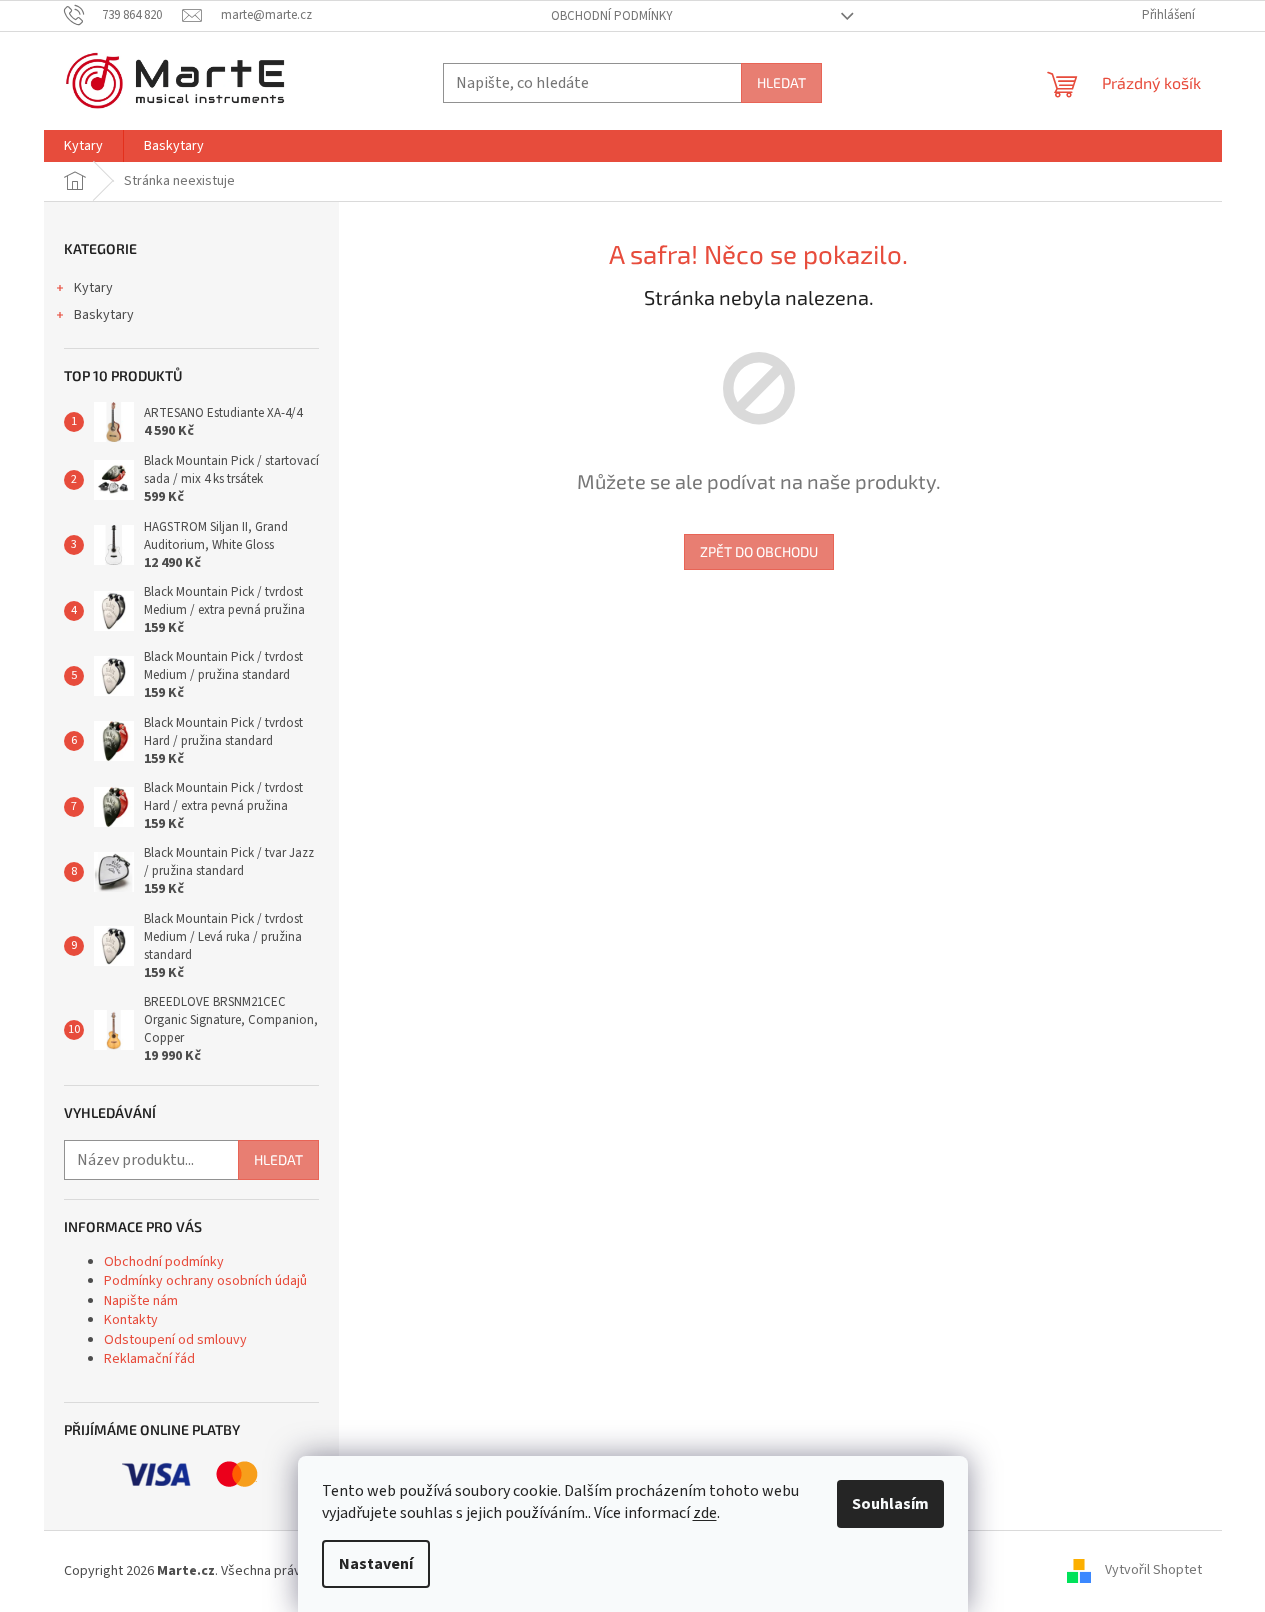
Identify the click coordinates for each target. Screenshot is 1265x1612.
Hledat (781, 82)
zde (705, 1513)
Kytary (93, 288)
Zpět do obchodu (759, 551)
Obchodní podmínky (612, 16)
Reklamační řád (149, 1359)
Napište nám (141, 1301)
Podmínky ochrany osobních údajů (205, 1281)
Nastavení (376, 1564)
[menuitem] (83, 146)
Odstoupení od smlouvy (175, 1340)
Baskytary (104, 315)
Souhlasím (890, 1504)
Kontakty (131, 1320)
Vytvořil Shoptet (1153, 1571)
